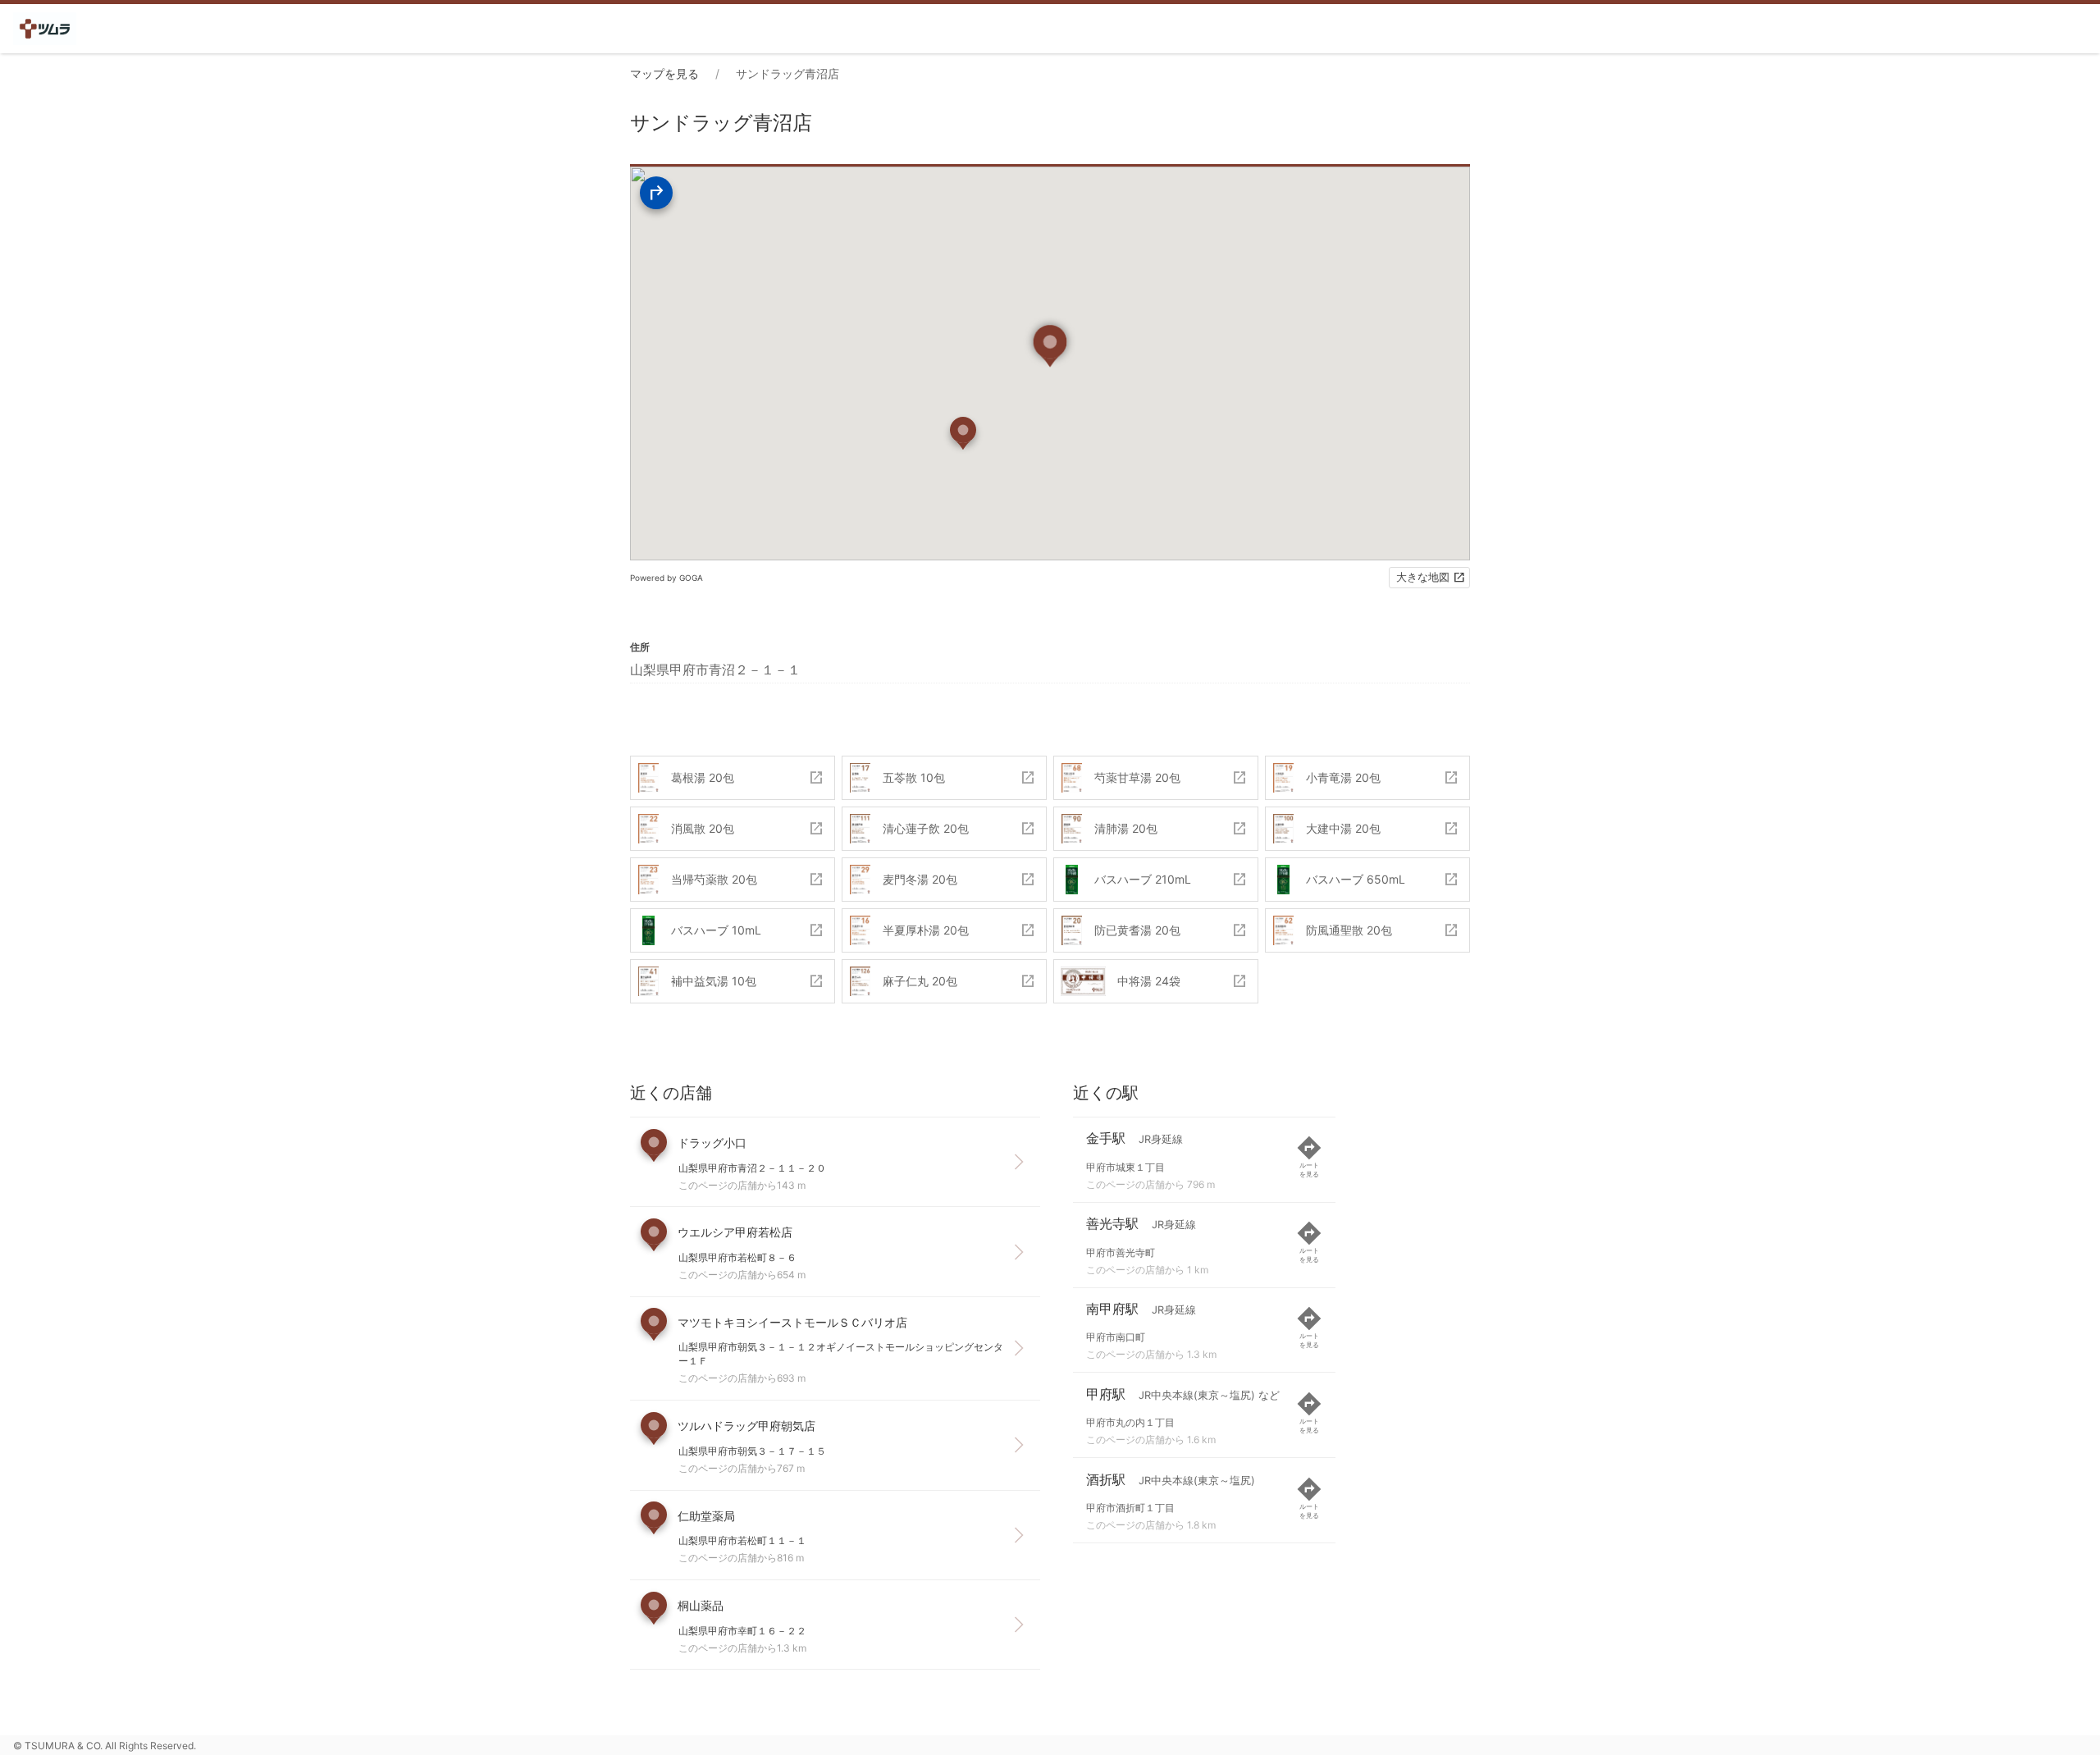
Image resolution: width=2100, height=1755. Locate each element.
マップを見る (664, 73)
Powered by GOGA (667, 578)
